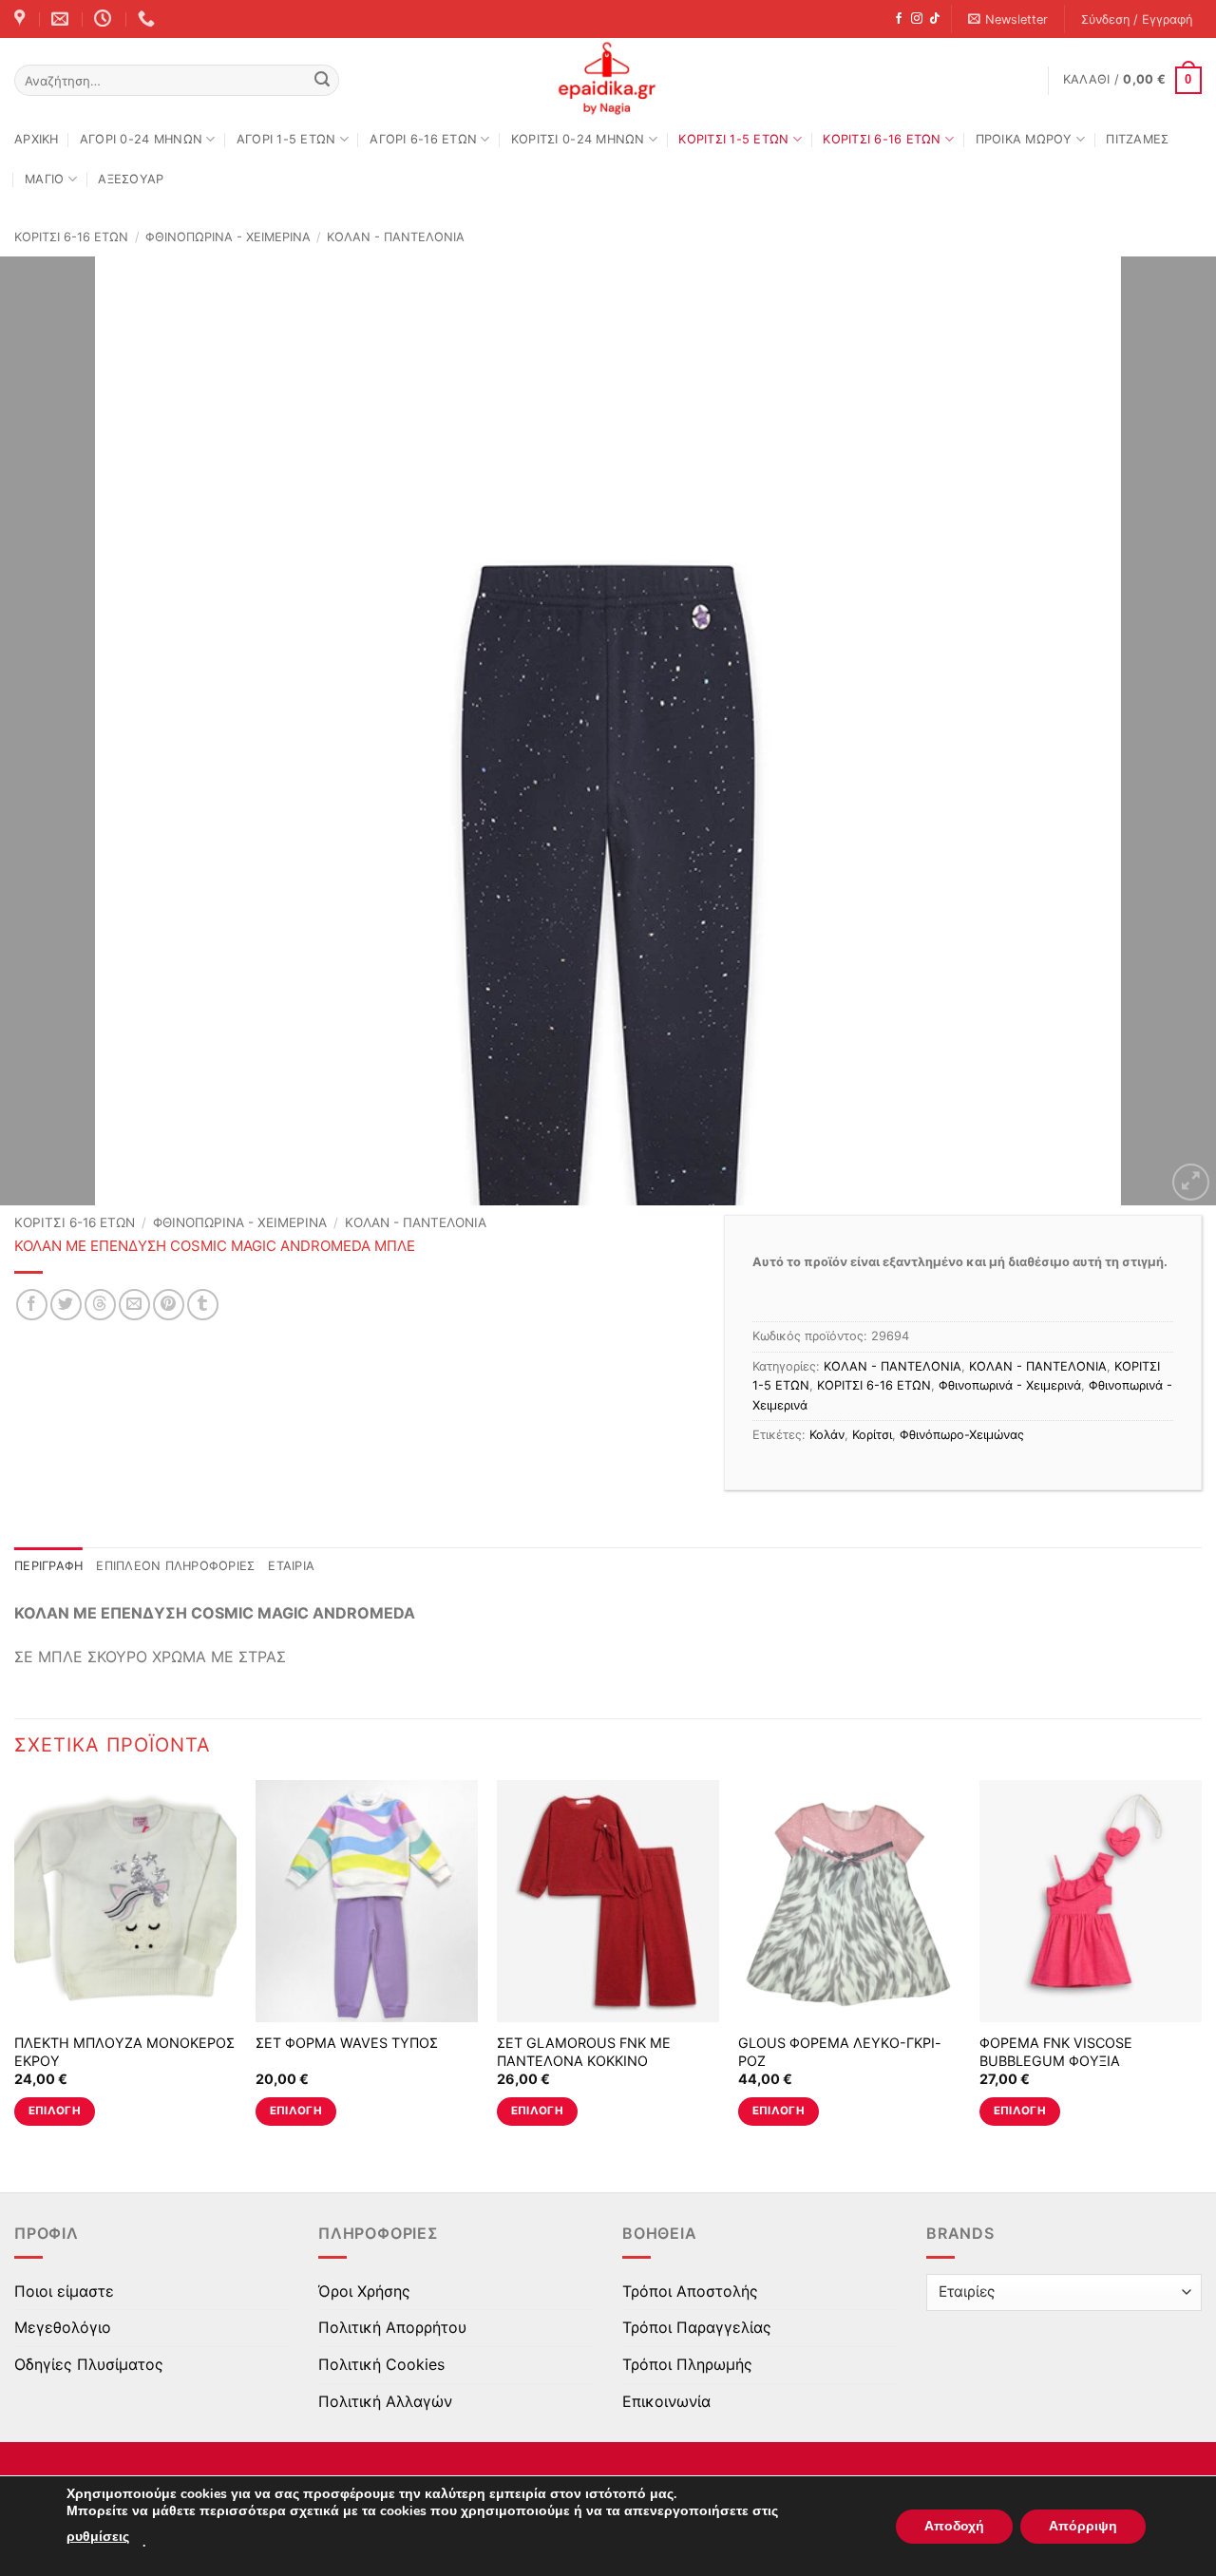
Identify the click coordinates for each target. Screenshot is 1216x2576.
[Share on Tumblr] (203, 1305)
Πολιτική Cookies (381, 2364)
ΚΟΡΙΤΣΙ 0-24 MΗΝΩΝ (578, 139)
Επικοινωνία (666, 2401)
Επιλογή (55, 2111)
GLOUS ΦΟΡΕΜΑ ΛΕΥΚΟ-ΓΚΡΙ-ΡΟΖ (840, 2052)
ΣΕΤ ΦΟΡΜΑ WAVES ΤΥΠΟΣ (347, 2043)
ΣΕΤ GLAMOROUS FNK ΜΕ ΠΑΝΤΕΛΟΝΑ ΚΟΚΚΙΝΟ (584, 2052)
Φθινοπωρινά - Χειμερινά (228, 237)
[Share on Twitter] (66, 1305)
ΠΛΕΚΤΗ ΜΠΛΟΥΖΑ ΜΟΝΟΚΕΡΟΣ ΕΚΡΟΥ (124, 2052)
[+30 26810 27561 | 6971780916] (149, 19)
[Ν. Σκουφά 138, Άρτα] (22, 19)
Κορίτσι (872, 1435)
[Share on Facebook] (32, 1305)
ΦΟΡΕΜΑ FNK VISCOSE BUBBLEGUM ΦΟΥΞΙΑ (1056, 2052)
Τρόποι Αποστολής (690, 2291)
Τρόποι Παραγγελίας (697, 2327)
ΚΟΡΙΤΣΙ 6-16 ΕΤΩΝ (882, 139)
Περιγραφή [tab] (48, 1566)
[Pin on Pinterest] (169, 1305)
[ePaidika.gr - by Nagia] (608, 79)
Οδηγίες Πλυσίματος (89, 2364)
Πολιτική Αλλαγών (385, 2401)
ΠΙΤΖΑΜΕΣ (1137, 139)
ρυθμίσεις (98, 2537)
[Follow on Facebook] (899, 19)
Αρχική (37, 139)
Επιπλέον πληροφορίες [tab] (175, 1566)
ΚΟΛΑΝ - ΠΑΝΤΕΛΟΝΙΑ (396, 237)
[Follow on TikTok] (935, 19)
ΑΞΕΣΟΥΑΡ (131, 179)
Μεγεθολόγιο (63, 2327)
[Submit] (322, 81)
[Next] (1168, 731)
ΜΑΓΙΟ (44, 179)
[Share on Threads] (100, 1305)
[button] (1008, 19)
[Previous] (48, 731)
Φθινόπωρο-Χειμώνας (962, 1435)
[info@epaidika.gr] (62, 19)
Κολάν (827, 1435)
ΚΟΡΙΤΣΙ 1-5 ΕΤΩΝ (733, 139)
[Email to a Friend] (134, 1305)
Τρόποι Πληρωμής (687, 2364)
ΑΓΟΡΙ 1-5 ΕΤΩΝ (286, 139)
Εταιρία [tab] (291, 1566)
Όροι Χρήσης (364, 2291)
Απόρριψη (1083, 2526)
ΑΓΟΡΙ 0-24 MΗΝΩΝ (141, 139)
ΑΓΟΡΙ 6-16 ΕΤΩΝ (423, 139)
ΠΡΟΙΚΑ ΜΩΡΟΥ (1024, 139)
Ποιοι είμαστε (64, 2291)
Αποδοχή (954, 2526)
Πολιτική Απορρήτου (392, 2327)
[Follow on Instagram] (917, 19)
